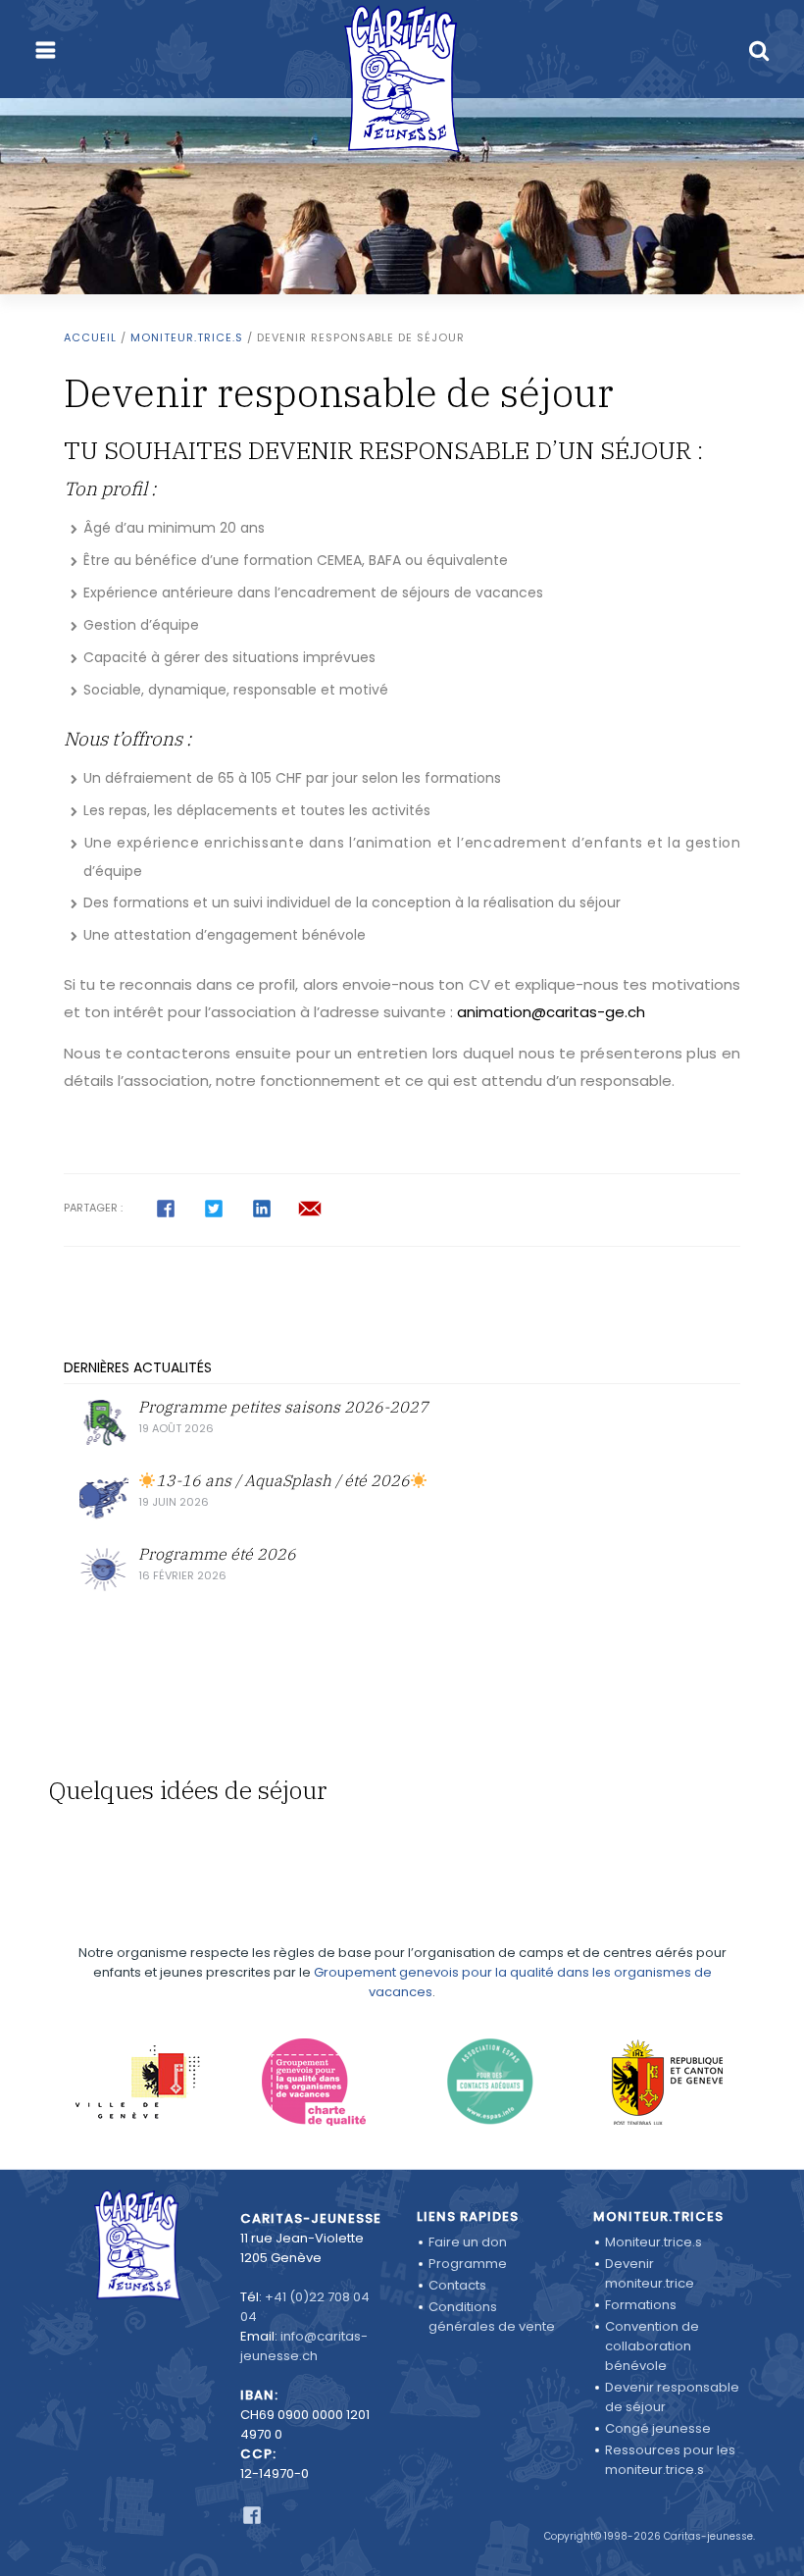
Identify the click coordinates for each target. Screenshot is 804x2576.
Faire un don (468, 2242)
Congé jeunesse (658, 2428)
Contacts (457, 2285)
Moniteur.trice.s (187, 337)
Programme (468, 2264)
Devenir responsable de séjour (672, 2397)
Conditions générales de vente (492, 2317)
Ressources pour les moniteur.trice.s (670, 2460)
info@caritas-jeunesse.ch (304, 2346)
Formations (641, 2305)
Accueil (90, 337)
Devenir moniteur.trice (650, 2273)
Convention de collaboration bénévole (652, 2346)
